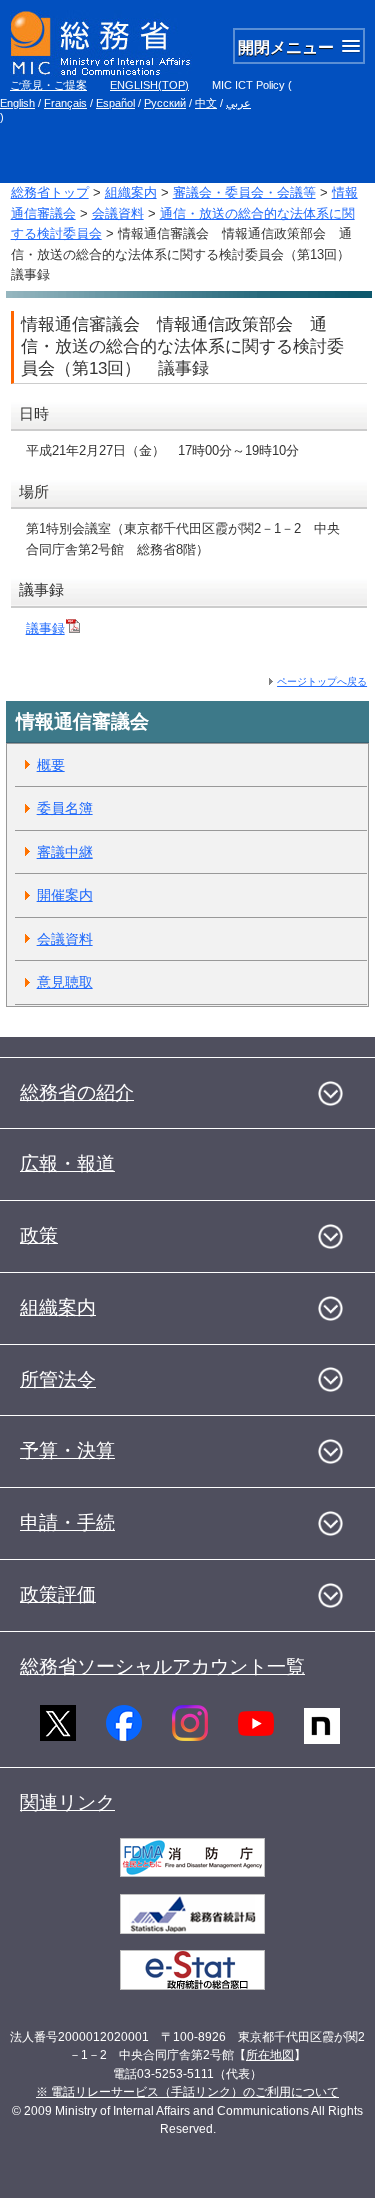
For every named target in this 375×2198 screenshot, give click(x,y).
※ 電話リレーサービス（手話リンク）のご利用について (187, 2092)
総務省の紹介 (77, 1092)
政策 (39, 1235)
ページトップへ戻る (322, 681)
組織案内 (131, 192)
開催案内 (65, 895)
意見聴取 (65, 982)
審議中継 (65, 852)
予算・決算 (67, 1450)
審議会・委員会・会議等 (244, 192)
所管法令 (58, 1379)
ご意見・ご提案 (48, 85)
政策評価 (58, 1594)
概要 (51, 765)
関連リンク (67, 1802)
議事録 (45, 628)
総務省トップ (50, 192)
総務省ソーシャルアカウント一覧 (162, 1666)
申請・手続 (67, 1522)
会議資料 (118, 213)
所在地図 (270, 2055)
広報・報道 (67, 1163)
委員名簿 (65, 808)
